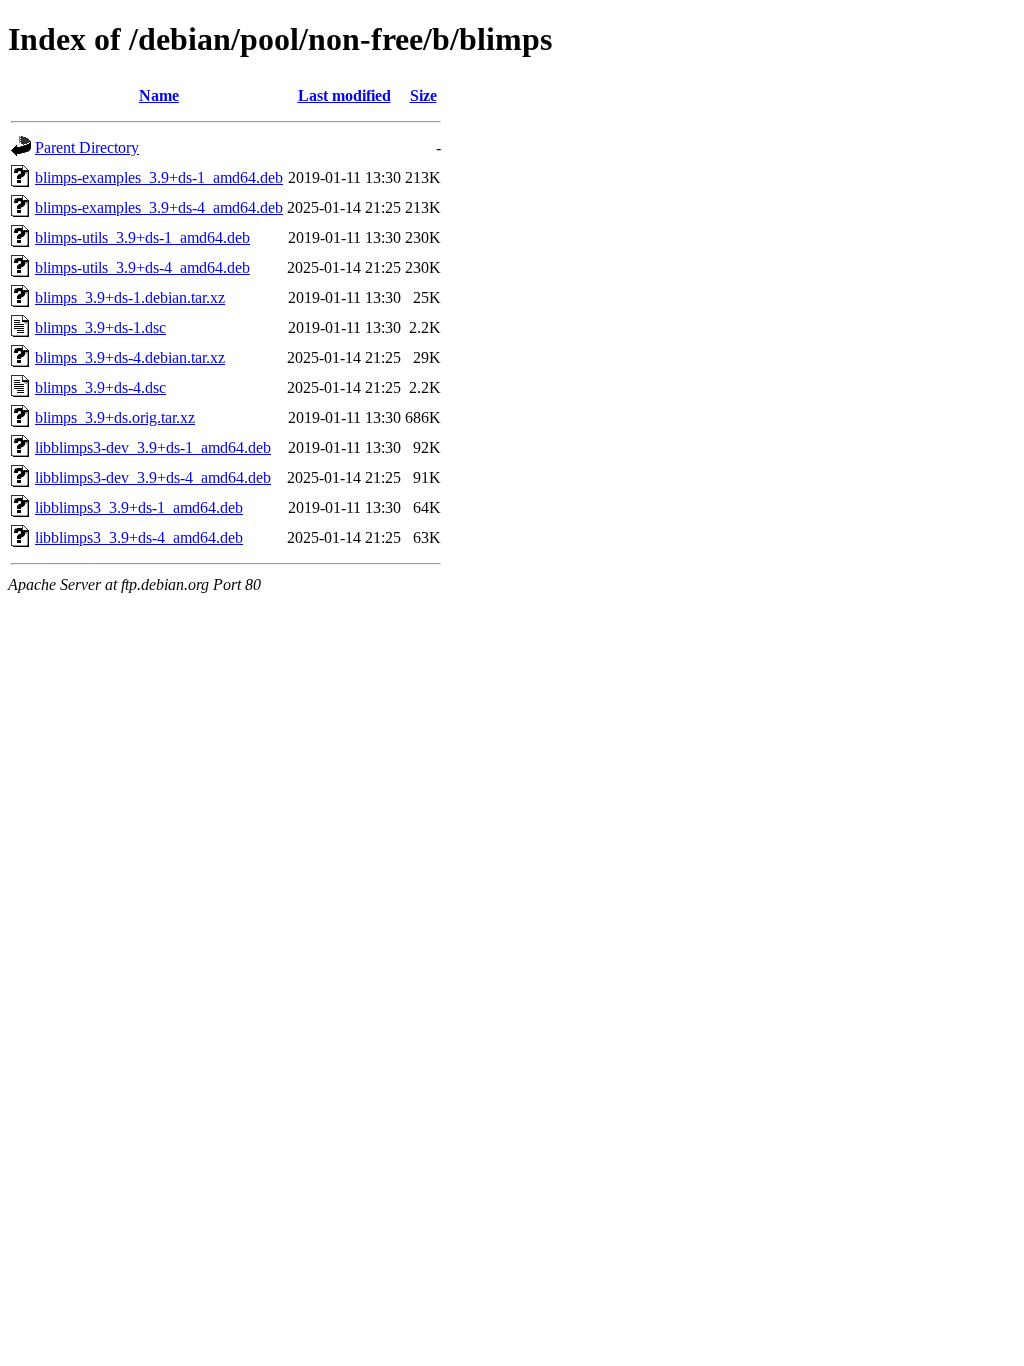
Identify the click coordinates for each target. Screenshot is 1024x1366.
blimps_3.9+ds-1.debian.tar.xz (130, 297)
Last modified (344, 95)
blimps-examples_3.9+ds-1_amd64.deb (159, 177)
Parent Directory (87, 147)
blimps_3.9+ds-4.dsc (100, 387)
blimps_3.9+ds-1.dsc (100, 327)
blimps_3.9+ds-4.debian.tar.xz (130, 357)
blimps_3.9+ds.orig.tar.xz (115, 417)
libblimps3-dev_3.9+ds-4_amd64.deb (153, 477)
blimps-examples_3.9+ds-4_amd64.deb (159, 207)
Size (423, 95)
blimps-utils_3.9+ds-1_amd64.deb (142, 237)
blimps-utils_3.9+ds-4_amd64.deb (142, 267)
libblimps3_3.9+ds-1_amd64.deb (139, 507)
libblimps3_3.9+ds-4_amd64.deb (139, 537)
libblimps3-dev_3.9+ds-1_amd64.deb (153, 447)
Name (159, 95)
